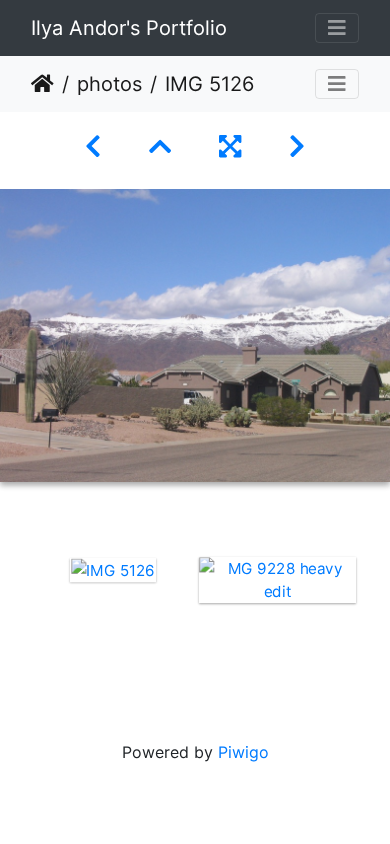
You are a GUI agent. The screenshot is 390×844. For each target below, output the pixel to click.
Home (42, 84)
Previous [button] (15, 620)
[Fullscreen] (230, 146)
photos (109, 84)
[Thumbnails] (160, 146)
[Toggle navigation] (337, 28)
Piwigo (243, 752)
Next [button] (375, 620)
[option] (112, 569)
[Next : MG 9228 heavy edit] (297, 146)
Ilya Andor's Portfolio (129, 28)
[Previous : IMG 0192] (93, 146)
